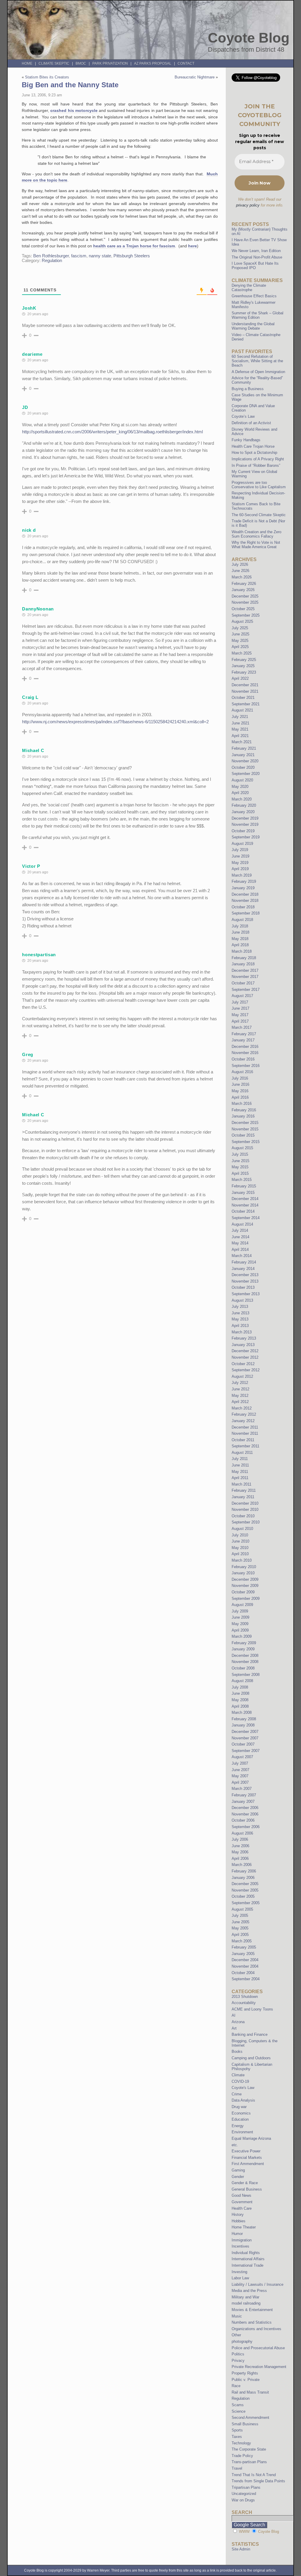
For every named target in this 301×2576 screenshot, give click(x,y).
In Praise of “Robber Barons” (256, 465)
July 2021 (240, 717)
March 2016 (242, 1104)
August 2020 (242, 780)
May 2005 (240, 1928)
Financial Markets (247, 2158)
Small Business (245, 2424)
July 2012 (240, 1383)
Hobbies (239, 2221)
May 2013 (240, 1319)
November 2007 (245, 1738)
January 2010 (243, 1573)
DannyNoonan (38, 609)
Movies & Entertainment (252, 2310)
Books (237, 2051)
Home (27, 63)
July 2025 (240, 628)
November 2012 (245, 1357)
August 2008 (242, 1681)
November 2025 (245, 602)
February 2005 (244, 1947)
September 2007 (246, 1751)
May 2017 (240, 1015)
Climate (238, 2075)
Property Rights (245, 2373)
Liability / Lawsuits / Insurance (257, 2284)
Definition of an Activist (251, 423)
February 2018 (244, 958)
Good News (241, 2195)
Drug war (239, 2107)
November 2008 (245, 1662)
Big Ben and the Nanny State (70, 85)
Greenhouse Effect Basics (254, 296)
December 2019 (245, 818)
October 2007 (243, 1744)
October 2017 (243, 983)
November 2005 (245, 1890)
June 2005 (240, 1922)
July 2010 (240, 1535)
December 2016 (245, 1047)
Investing (239, 2272)
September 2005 (246, 1903)
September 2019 (246, 837)
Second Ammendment (250, 2418)
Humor (237, 2234)
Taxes (237, 2437)
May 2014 (240, 1243)
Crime (237, 2094)
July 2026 (240, 564)
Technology (241, 2443)
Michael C (33, 750)
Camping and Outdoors (251, 2058)
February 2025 (244, 660)
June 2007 (240, 1770)
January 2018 (243, 964)
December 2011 (245, 1427)
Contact (186, 63)
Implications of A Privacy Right (258, 459)
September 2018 (246, 913)
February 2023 (244, 672)
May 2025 (240, 641)
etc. (235, 2145)
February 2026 (244, 584)
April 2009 (240, 1630)
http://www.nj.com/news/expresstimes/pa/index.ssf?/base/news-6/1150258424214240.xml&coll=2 (115, 722)
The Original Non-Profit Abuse (257, 257)
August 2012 (242, 1376)
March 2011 (241, 1484)
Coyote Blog (249, 38)
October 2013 (243, 1287)
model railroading (246, 2303)
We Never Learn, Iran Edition (256, 251)
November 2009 (245, 1586)
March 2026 (242, 577)
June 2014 (240, 1237)
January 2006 (243, 1878)
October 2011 (243, 1440)
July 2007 (240, 1763)
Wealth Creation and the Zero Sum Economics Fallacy (256, 534)
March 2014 (242, 1256)
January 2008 (243, 1725)
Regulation (52, 261)
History (238, 2215)
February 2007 (244, 1795)
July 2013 (240, 1307)
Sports (237, 2430)
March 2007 (242, 1789)
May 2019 (240, 863)
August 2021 (242, 710)
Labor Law (240, 2278)
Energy (238, 2126)
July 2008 (240, 1687)
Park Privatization (110, 63)
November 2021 (245, 691)
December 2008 (245, 1655)
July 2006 (240, 1839)
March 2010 (242, 1560)
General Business (247, 2189)
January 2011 (243, 1497)
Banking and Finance (250, 2034)
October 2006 (243, 1820)
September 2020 (246, 774)
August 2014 (242, 1224)
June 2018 (240, 932)
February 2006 (244, 1871)
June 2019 (240, 856)
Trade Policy (242, 2456)
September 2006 (246, 1827)
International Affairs (248, 2259)
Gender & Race (245, 2183)
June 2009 (240, 1617)
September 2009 (246, 1599)
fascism (79, 256)
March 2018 (242, 951)
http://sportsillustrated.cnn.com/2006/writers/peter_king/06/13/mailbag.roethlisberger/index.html (112, 432)
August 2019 (242, 844)
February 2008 (244, 1719)
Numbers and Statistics (252, 2322)
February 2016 (244, 1110)
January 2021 (243, 755)
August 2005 (242, 1909)
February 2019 (244, 881)
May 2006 (240, 1852)
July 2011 (240, 1459)
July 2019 (240, 850)
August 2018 (242, 920)
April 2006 (240, 1858)
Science (239, 2411)
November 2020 (245, 761)
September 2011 (245, 1446)
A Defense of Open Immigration (258, 372)
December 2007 (245, 1732)
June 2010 (240, 1541)
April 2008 (240, 1706)
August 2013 (242, 1300)
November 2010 (245, 1509)
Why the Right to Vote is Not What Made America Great (256, 545)
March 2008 (242, 1712)
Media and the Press (249, 2291)
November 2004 (245, 1966)
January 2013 (243, 1345)
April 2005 (240, 1935)
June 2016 (240, 1084)
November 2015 (245, 1129)
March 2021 (242, 742)
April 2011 (240, 1478)
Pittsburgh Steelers (132, 256)
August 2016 (242, 1072)
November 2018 (245, 901)
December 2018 (245, 894)
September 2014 (246, 1218)
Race (236, 2386)
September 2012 (246, 1370)
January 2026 (243, 590)
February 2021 (244, 748)
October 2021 (243, 698)
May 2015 (240, 1167)
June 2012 (240, 1389)
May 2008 (240, 1700)
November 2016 (245, 1053)
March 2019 (242, 875)
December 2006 (245, 1808)
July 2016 (240, 1078)
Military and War (245, 2297)
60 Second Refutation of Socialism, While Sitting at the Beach (257, 361)
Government (242, 2202)
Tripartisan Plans (246, 2487)
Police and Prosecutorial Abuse (258, 2348)
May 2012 (240, 1396)
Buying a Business (248, 389)
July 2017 (240, 1002)
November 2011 (245, 1433)
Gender (238, 2177)
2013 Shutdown (245, 1997)
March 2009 (242, 1636)
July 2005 (240, 1915)
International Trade (248, 2265)
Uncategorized (244, 2494)
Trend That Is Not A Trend (254, 2475)
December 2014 (245, 1199)
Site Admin (241, 2549)
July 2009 (240, 1611)
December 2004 (245, 1960)
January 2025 (243, 666)
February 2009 (244, 1643)
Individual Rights (246, 2253)
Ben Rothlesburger (51, 256)
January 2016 (243, 1116)
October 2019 (243, 831)
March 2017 (242, 1027)
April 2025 (240, 647)
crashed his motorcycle (74, 110)
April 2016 (240, 1097)
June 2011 (240, 1465)
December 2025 (245, 596)
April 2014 (240, 1250)
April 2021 (240, 736)
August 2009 (242, 1605)
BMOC (81, 63)
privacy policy (248, 205)
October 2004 (243, 1973)
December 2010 (245, 1503)
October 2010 (243, 1516)
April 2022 (240, 678)
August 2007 (242, 1757)
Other (236, 2335)
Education (240, 2119)
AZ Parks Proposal (153, 63)
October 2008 (243, 1668)
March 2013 (242, 1332)
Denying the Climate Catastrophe (249, 288)
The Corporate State (249, 2449)
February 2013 (244, 1338)
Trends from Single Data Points (258, 2481)
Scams (238, 2405)
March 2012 (242, 1408)
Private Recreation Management (259, 2367)
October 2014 (243, 1211)
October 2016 (243, 1059)
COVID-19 (240, 2081)
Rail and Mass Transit (250, 2392)
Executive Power (246, 2151)
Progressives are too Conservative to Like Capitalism (259, 485)
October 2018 (243, 907)
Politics (238, 2354)
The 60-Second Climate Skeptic (259, 515)
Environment (242, 2132)
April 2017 (240, 1021)
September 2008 (246, 1675)
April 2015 (240, 1173)
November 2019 (245, 824)
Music (237, 2316)
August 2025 (242, 621)
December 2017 (245, 970)
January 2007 (243, 1801)
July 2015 (240, 1154)
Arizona (238, 2022)
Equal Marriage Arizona (251, 2138)
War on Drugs (243, 2500)
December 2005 (245, 1884)
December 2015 (245, 1123)
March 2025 (242, 653)
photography (242, 2341)
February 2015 (244, 1186)
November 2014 (245, 1205)
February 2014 (244, 1262)
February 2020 (244, 805)
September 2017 (246, 990)
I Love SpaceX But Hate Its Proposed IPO (255, 266)
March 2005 (242, 1941)
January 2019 (243, 888)
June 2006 (240, 1846)
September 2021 (246, 704)
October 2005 (243, 1896)
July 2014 (240, 1230)
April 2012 (240, 1402)
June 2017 (240, 1008)
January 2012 (243, 1421)
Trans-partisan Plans (249, 2462)
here (193, 246)
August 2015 (242, 1148)
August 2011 (242, 1453)
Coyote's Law (243, 2088)
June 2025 (240, 634)
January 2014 (243, 1269)
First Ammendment (248, 2164)
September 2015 (246, 1142)
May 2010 (240, 1548)
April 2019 (240, 869)
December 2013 (245, 1275)
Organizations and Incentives (256, 2329)
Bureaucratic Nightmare (195, 77)
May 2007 (240, 1776)
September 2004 (246, 1979)
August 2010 (242, 1529)
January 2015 (243, 1193)
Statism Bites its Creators (47, 77)
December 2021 (245, 685)
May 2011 (240, 1472)
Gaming (238, 2170)
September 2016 (246, 1066)
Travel (237, 2468)
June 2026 (240, 571)
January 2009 (243, 1649)
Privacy (238, 2361)
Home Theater (244, 2227)
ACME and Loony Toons (252, 2009)
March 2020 (242, 799)
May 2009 (240, 1624)
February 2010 (244, 1567)
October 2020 (243, 767)
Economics (241, 2113)
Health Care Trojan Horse (253, 446)
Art (234, 2028)
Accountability (244, 2003)
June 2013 (240, 1313)
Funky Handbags (246, 440)
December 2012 (245, 1351)
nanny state (100, 256)
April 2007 (240, 1782)
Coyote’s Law (243, 416)
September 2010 (246, 1522)
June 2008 (240, 1693)
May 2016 (240, 1091)
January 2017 (243, 1040)
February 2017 (244, 1034)
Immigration (242, 2240)
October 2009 (243, 1592)
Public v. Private (246, 2380)
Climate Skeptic (54, 63)
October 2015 (243, 1135)
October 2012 (243, 1364)
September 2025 (246, 615)
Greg (28, 1054)
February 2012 (244, 1414)
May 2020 (240, 787)
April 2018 (240, 945)
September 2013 (246, 1294)
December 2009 (245, 1579)
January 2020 (243, 812)
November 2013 (245, 1281)
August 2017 (242, 996)
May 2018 (240, 939)
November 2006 (245, 1814)
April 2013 (240, 1326)
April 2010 (240, 1554)
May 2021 (240, 729)
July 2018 (240, 926)
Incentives (240, 2246)
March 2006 (242, 1865)
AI (234, 2015)
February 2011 (244, 1490)
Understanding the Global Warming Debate (253, 326)
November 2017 (245, 977)
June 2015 (240, 1161)
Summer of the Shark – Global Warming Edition (257, 315)
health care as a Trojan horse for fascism (134, 246)
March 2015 (242, 1180)
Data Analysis (243, 2100)
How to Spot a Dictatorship (254, 453)
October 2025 (243, 609)
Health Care (242, 2208)
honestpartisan (39, 955)
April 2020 (240, 793)
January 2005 (243, 1954)
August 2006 (242, 1833)
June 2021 (240, 723)
